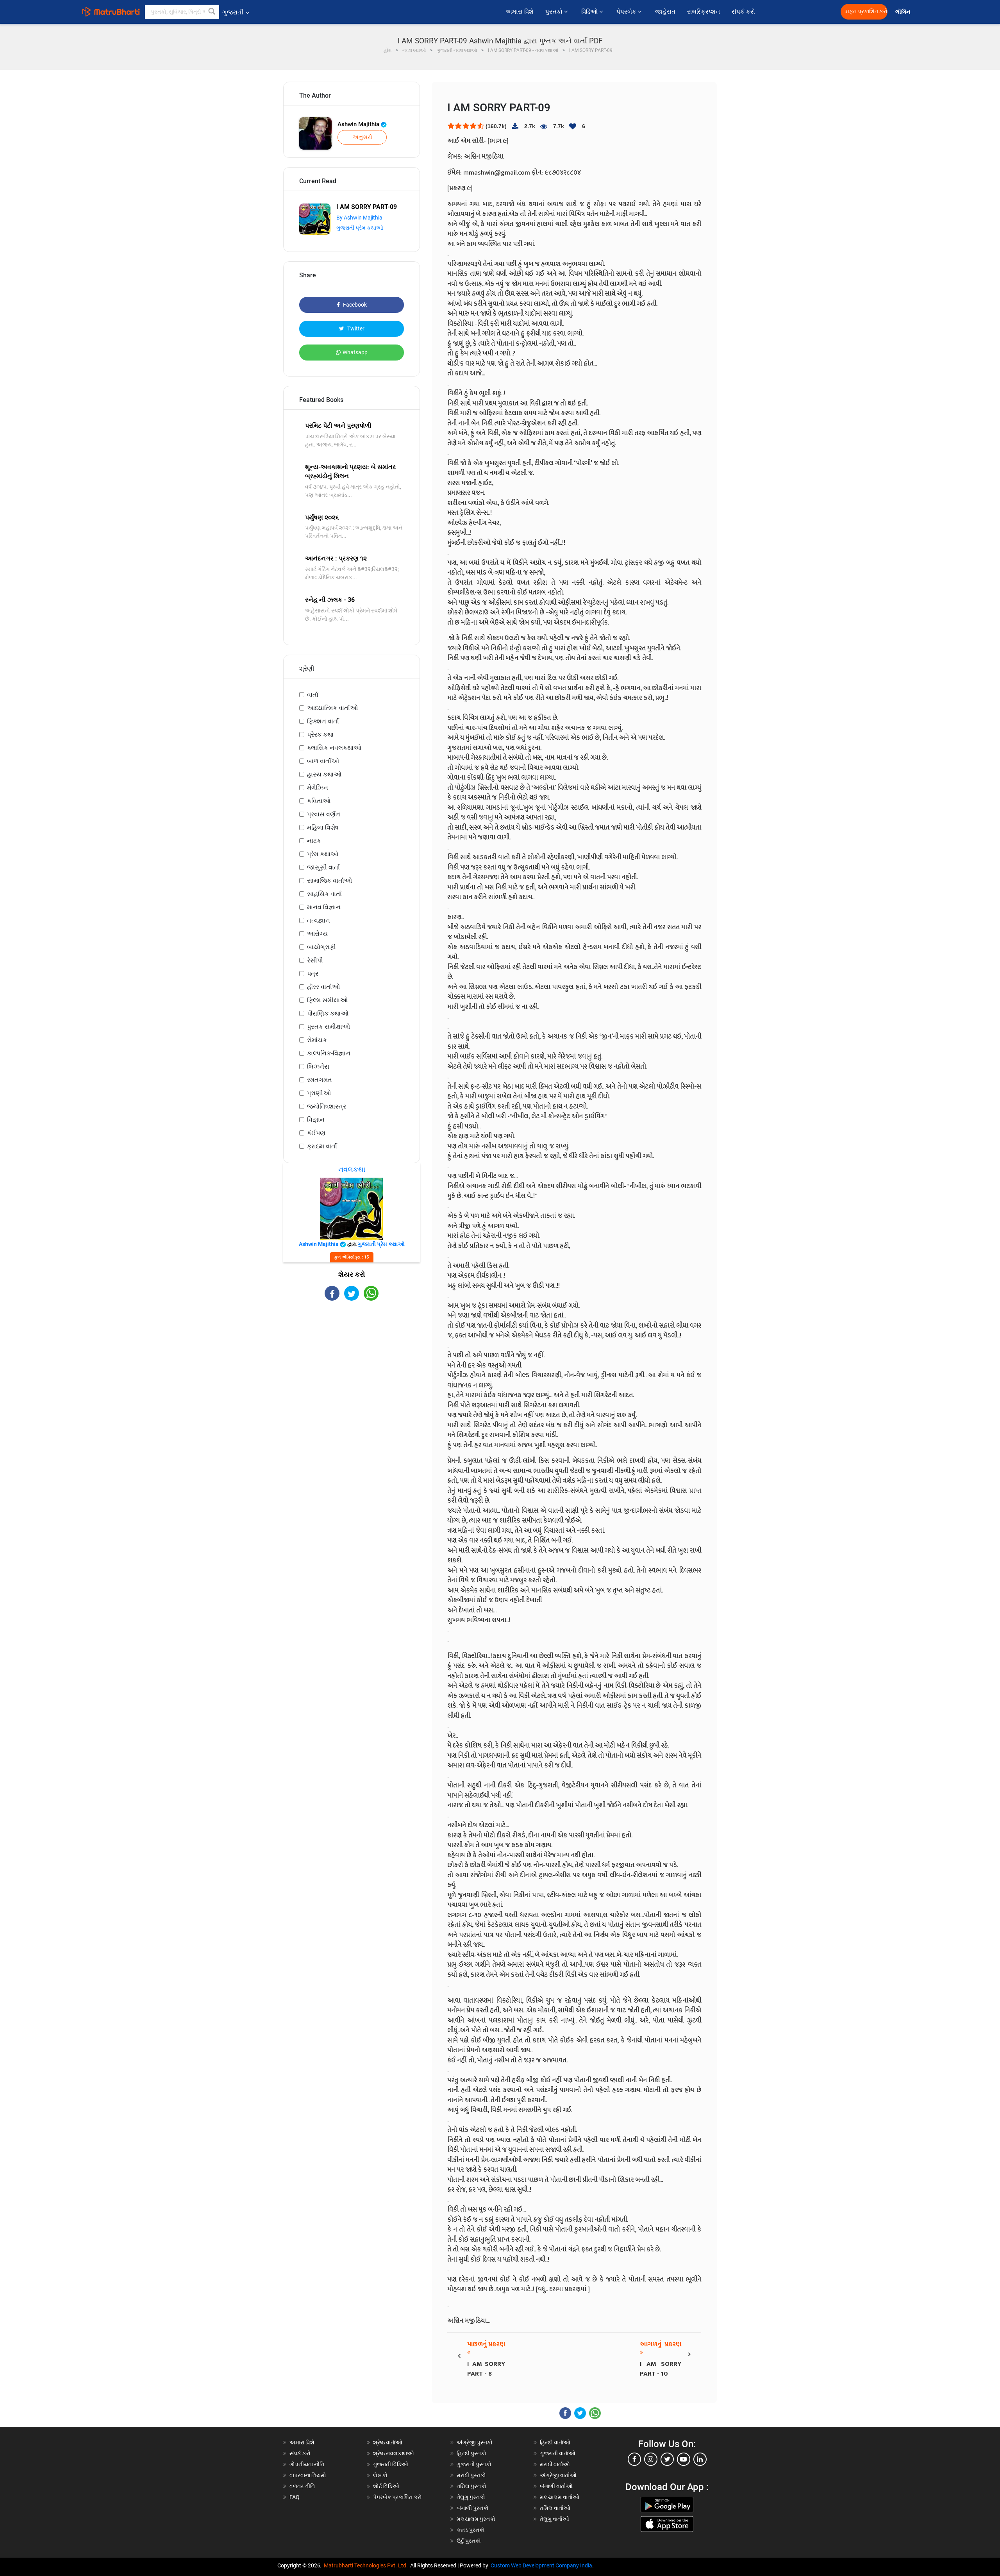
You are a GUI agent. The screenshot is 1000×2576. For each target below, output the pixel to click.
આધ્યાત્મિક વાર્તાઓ (332, 708)
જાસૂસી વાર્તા (323, 867)
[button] (212, 12)
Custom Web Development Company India (541, 2565)
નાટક (314, 841)
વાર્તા (313, 695)
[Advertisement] (352, 1369)
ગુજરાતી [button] (233, 12)
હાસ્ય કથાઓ (324, 774)
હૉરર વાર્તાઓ (323, 987)
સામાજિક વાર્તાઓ (329, 881)
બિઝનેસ (318, 1067)
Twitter (355, 328)
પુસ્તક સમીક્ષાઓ (329, 1027)
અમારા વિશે (520, 12)
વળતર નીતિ (302, 2486)
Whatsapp (355, 352)
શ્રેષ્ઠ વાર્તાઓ (388, 2442)
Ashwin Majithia (359, 124)
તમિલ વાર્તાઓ (555, 2508)
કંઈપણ (316, 1133)
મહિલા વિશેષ (323, 827)
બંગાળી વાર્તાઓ (556, 2486)
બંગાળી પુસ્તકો (473, 2508)
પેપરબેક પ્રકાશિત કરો (397, 2497)
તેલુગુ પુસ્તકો (471, 2497)
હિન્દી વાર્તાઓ (555, 2442)
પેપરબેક (627, 12)
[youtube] (684, 2459)
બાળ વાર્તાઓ (323, 761)
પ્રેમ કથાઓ (323, 854)
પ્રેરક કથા (320, 735)
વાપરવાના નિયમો (308, 2475)
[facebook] (634, 2459)
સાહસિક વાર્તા (324, 894)
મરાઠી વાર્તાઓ (555, 2464)
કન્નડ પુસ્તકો (471, 2530)
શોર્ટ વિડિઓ (386, 2486)
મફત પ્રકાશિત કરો (866, 12)
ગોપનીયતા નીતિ (307, 2464)
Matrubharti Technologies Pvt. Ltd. (367, 2565)
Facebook (354, 305)
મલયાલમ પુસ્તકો (476, 2519)
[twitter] (667, 2459)
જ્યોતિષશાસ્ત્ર (327, 1106)
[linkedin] (700, 2459)
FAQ (295, 2497)
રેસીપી (315, 960)
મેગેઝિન (318, 788)
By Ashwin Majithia (359, 218)
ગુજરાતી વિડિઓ (391, 2464)
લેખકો (380, 2475)
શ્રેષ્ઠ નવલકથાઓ (394, 2453)
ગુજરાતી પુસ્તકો (474, 2464)
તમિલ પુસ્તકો (471, 2486)
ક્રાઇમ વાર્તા (322, 1146)
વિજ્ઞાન (316, 1120)
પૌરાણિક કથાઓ (328, 1013)
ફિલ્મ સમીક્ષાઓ (327, 1000)
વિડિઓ (590, 12)
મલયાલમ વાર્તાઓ (560, 2497)
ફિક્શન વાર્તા (323, 721)
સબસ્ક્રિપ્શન (704, 12)
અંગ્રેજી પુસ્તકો (475, 2442)
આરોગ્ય (317, 934)
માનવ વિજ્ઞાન (324, 907)
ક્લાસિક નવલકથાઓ (334, 748)
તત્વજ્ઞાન (319, 920)
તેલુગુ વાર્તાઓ (554, 2519)
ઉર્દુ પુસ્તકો (469, 2541)
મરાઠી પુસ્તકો (471, 2475)
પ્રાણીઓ (319, 1093)
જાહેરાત (665, 12)
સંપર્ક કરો (743, 12)
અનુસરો (362, 137)
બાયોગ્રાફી (321, 947)
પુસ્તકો (555, 12)
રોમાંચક (317, 1040)
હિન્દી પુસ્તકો (471, 2453)
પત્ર (313, 974)
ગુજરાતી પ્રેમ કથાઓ (360, 228)
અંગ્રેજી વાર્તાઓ (558, 2475)
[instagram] (651, 2459)
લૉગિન (903, 12)
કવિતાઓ (319, 801)
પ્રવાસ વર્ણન (324, 814)
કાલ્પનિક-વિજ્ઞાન (329, 1053)
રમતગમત (320, 1080)
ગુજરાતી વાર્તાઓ (558, 2453)
